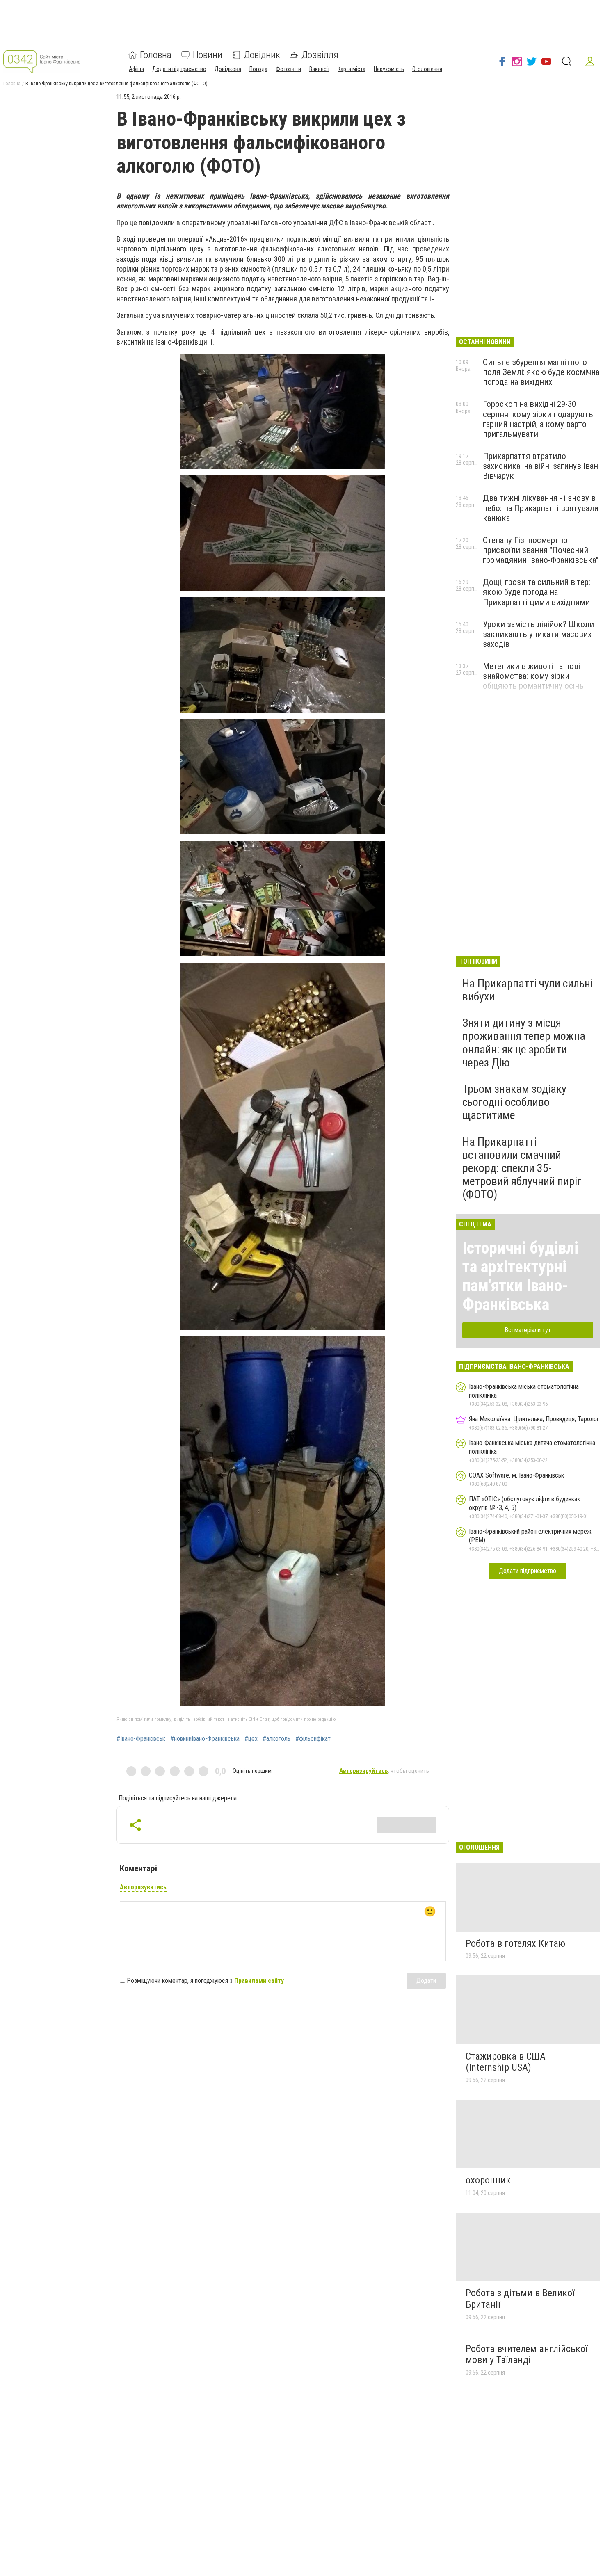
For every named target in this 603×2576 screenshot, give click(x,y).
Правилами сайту (259, 1981)
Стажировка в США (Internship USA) (506, 2062)
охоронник (488, 2180)
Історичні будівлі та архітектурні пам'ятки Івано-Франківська (520, 1276)
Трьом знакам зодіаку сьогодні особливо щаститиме (514, 1102)
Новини (208, 55)
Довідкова (228, 69)
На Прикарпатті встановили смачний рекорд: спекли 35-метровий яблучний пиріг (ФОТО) (522, 1168)
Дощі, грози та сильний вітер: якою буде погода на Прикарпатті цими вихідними (537, 592)
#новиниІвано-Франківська (205, 1739)
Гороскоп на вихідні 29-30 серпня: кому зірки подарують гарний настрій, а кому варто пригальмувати (538, 419)
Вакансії (319, 69)
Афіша (136, 69)
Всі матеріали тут (528, 1330)
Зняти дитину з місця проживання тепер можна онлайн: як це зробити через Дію (524, 1043)
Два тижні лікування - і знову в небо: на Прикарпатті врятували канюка (541, 508)
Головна (156, 55)
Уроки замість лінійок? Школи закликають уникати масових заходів (538, 634)
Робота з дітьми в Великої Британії (520, 2299)
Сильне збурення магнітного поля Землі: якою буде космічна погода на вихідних (541, 372)
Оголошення (427, 69)
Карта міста (352, 69)
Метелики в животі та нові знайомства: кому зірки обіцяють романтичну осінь (533, 676)
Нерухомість (389, 69)
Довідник (262, 55)
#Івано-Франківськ (141, 1739)
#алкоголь (276, 1739)
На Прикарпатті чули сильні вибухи (528, 990)
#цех (251, 1739)
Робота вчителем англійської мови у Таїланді (526, 2354)
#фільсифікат (313, 1739)
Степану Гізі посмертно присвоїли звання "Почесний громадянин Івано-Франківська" (541, 550)
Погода (258, 69)
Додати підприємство (179, 69)
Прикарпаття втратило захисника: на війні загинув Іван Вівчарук (540, 466)
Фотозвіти (288, 69)
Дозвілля (320, 55)
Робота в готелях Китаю (515, 1943)
